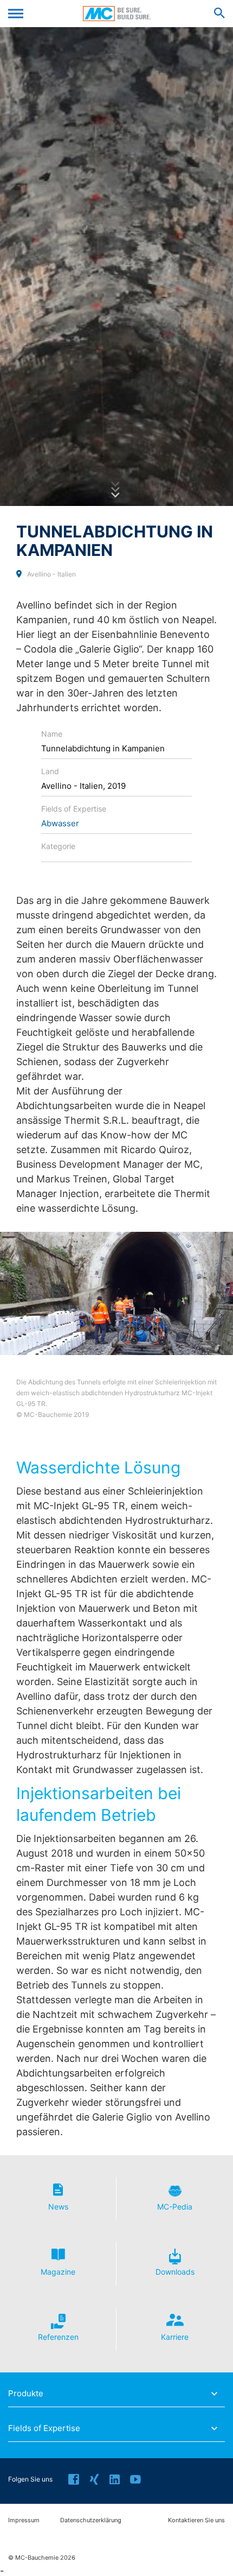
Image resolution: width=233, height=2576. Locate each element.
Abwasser (60, 823)
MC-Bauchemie (117, 14)
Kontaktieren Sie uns (196, 2520)
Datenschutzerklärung (91, 2520)
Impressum (24, 2520)
